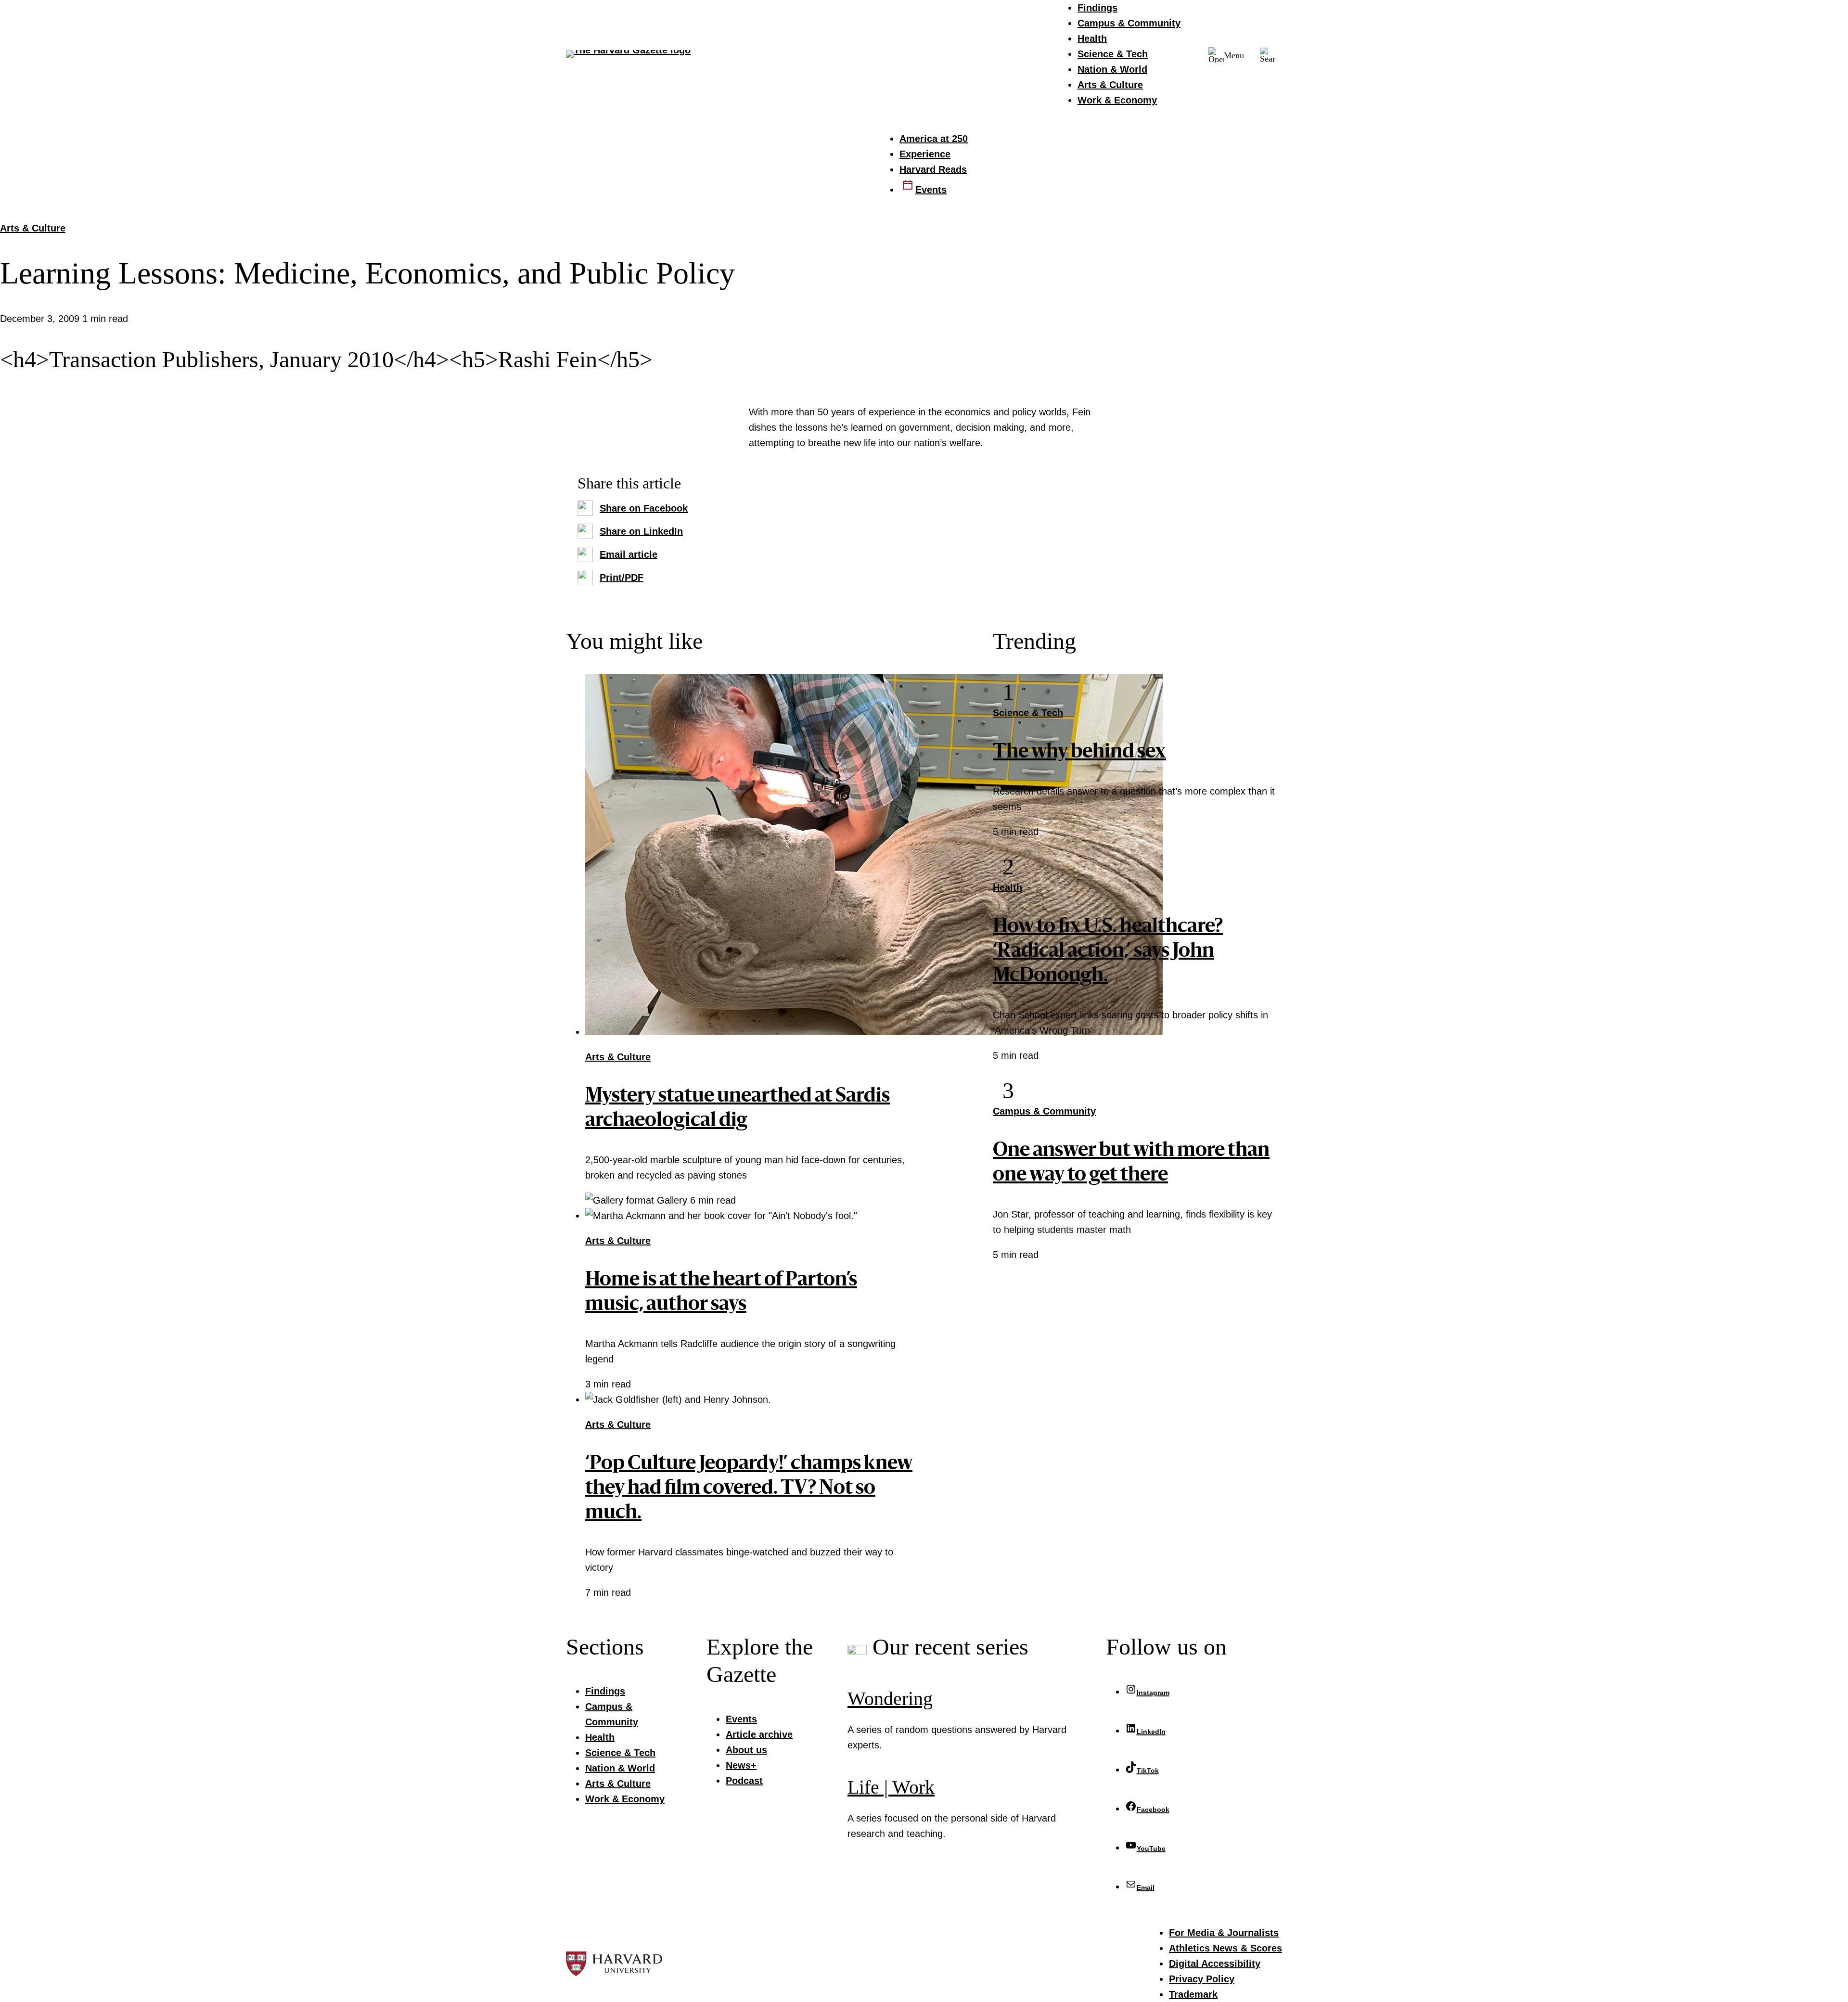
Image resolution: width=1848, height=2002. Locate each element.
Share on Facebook (644, 508)
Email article (629, 554)
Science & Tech (1028, 713)
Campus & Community (1044, 1111)
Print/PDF (622, 577)
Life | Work (891, 1787)
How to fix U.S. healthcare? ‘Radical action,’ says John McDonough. (1108, 952)
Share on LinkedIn (641, 531)
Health (1007, 887)
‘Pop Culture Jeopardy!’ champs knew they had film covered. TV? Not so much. (749, 1489)
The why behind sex (1079, 753)
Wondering (890, 1699)
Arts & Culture (33, 228)
